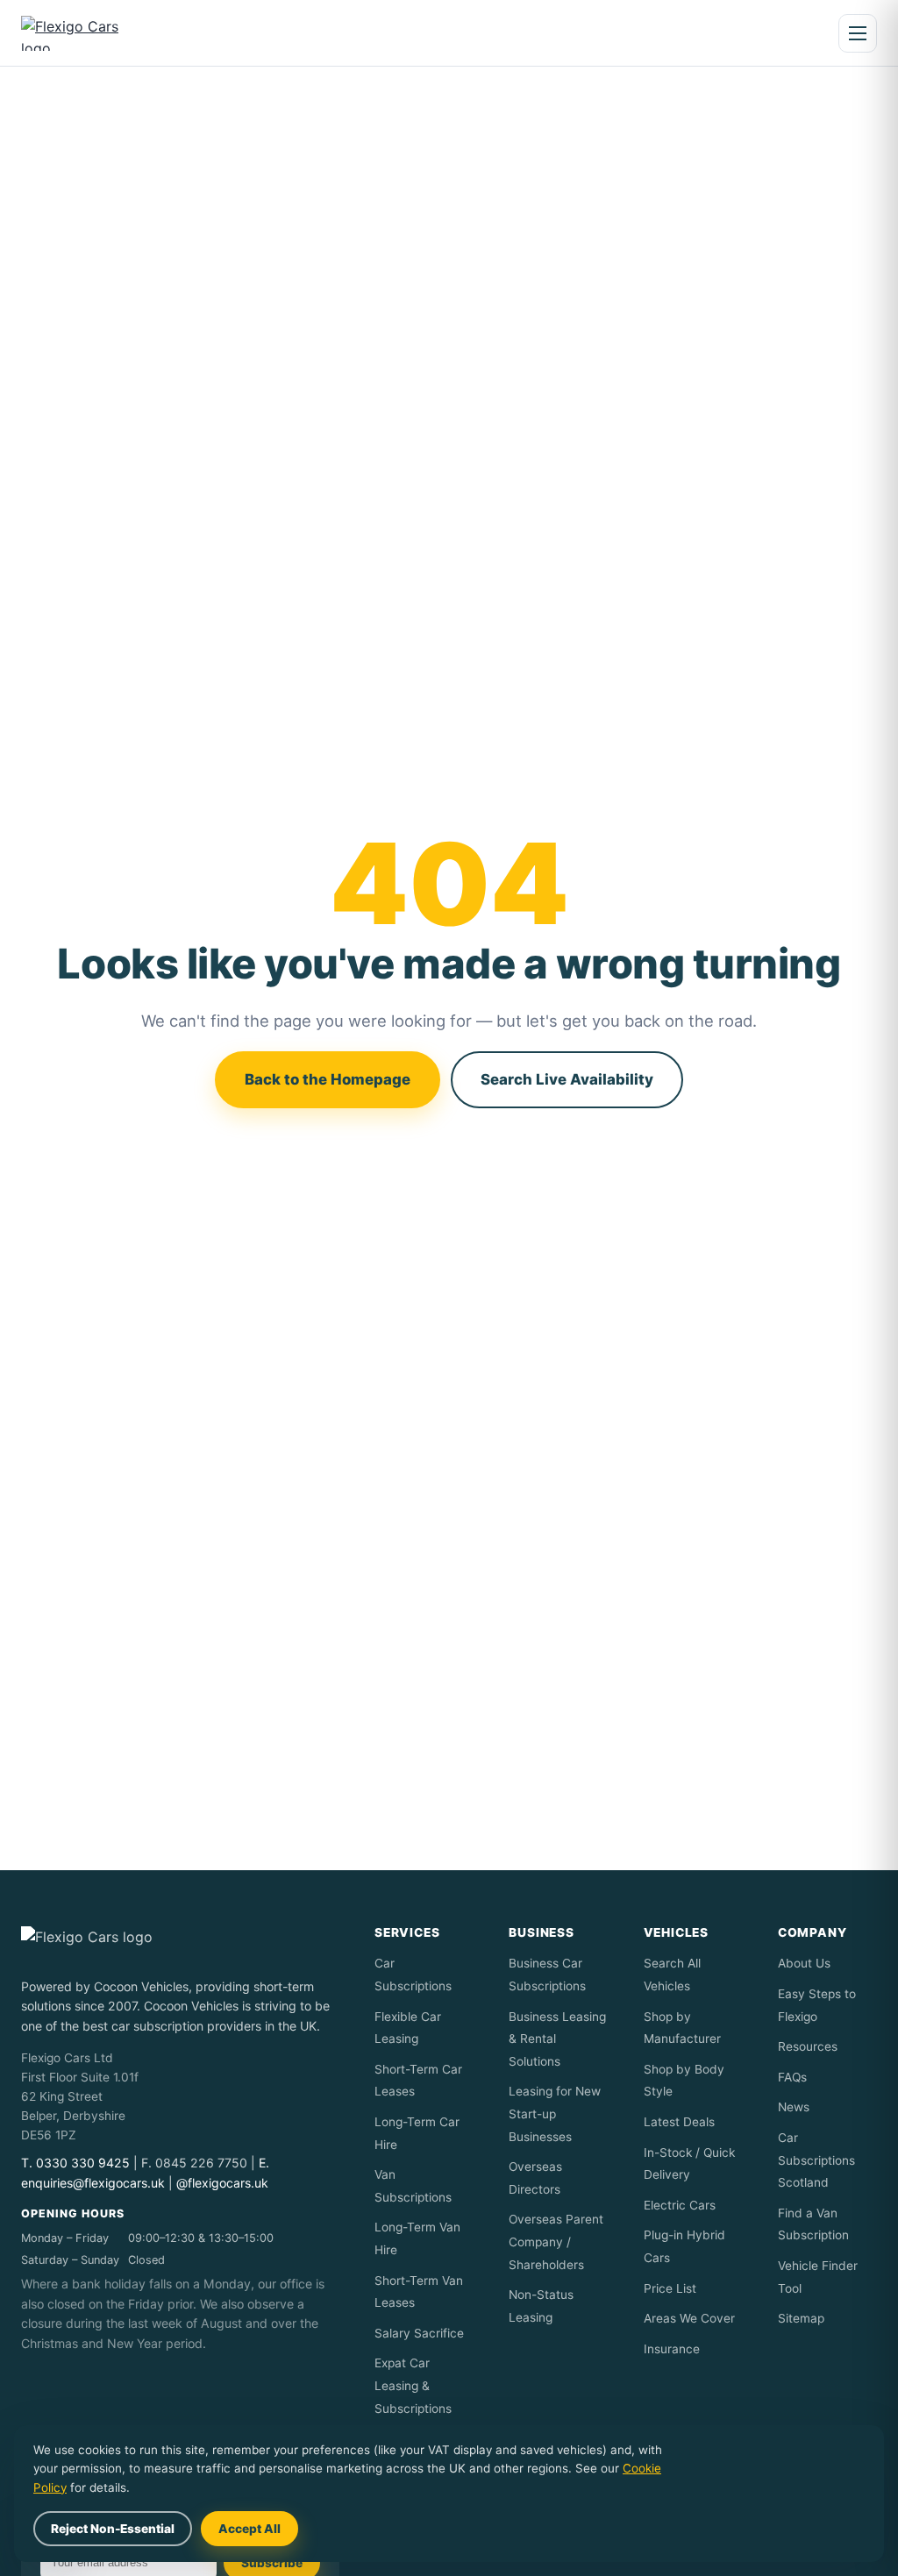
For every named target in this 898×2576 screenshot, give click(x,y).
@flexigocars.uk (222, 2183)
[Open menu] (858, 33)
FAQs (792, 2077)
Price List (670, 2288)
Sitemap (801, 2318)
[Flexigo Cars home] (85, 33)
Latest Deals (679, 2122)
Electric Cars (680, 2205)
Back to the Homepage (328, 1079)
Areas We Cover (689, 2318)
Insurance (672, 2349)
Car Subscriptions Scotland (816, 2160)
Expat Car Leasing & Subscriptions (413, 2385)
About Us (804, 1963)
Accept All (249, 2529)
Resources (808, 2046)
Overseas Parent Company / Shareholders (556, 2242)
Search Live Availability (567, 1079)
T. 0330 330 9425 (75, 2163)
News (794, 2107)
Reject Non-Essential (113, 2529)
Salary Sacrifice (419, 2333)
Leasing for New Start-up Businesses (555, 2113)
